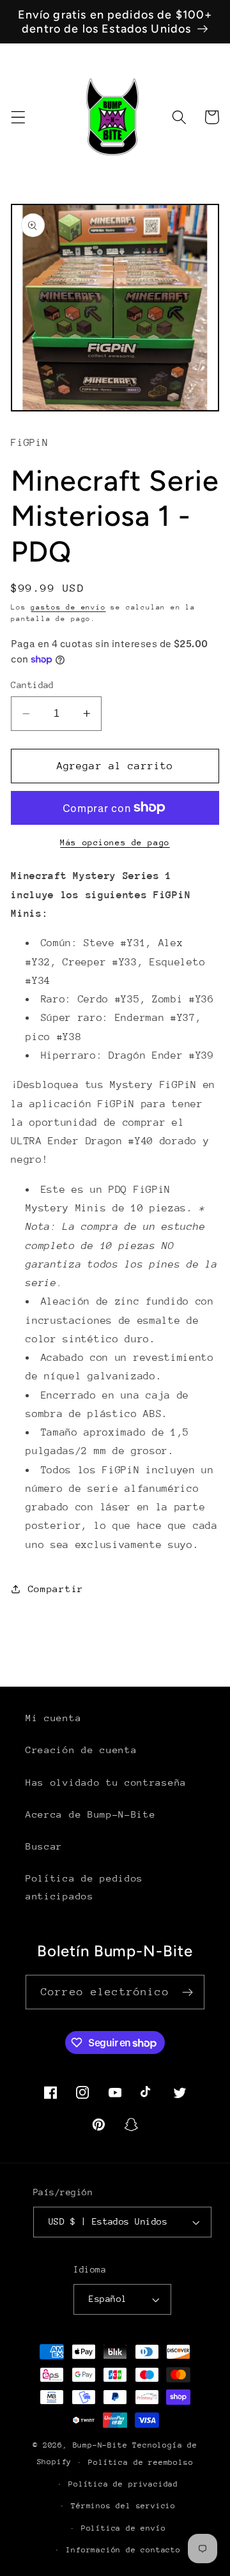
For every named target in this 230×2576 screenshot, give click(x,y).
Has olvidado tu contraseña (106, 1782)
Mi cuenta (53, 1718)
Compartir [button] (56, 1589)
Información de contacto (123, 2550)
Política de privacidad (123, 2484)
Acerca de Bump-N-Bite (91, 1814)
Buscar (44, 1846)
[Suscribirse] (188, 1992)
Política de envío (124, 2528)
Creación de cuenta (81, 1750)
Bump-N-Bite (100, 2445)
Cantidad (33, 685)
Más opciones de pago (115, 842)
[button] (18, 117)
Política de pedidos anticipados (84, 1887)
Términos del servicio (123, 2506)
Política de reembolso (141, 2462)
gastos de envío (68, 607)
